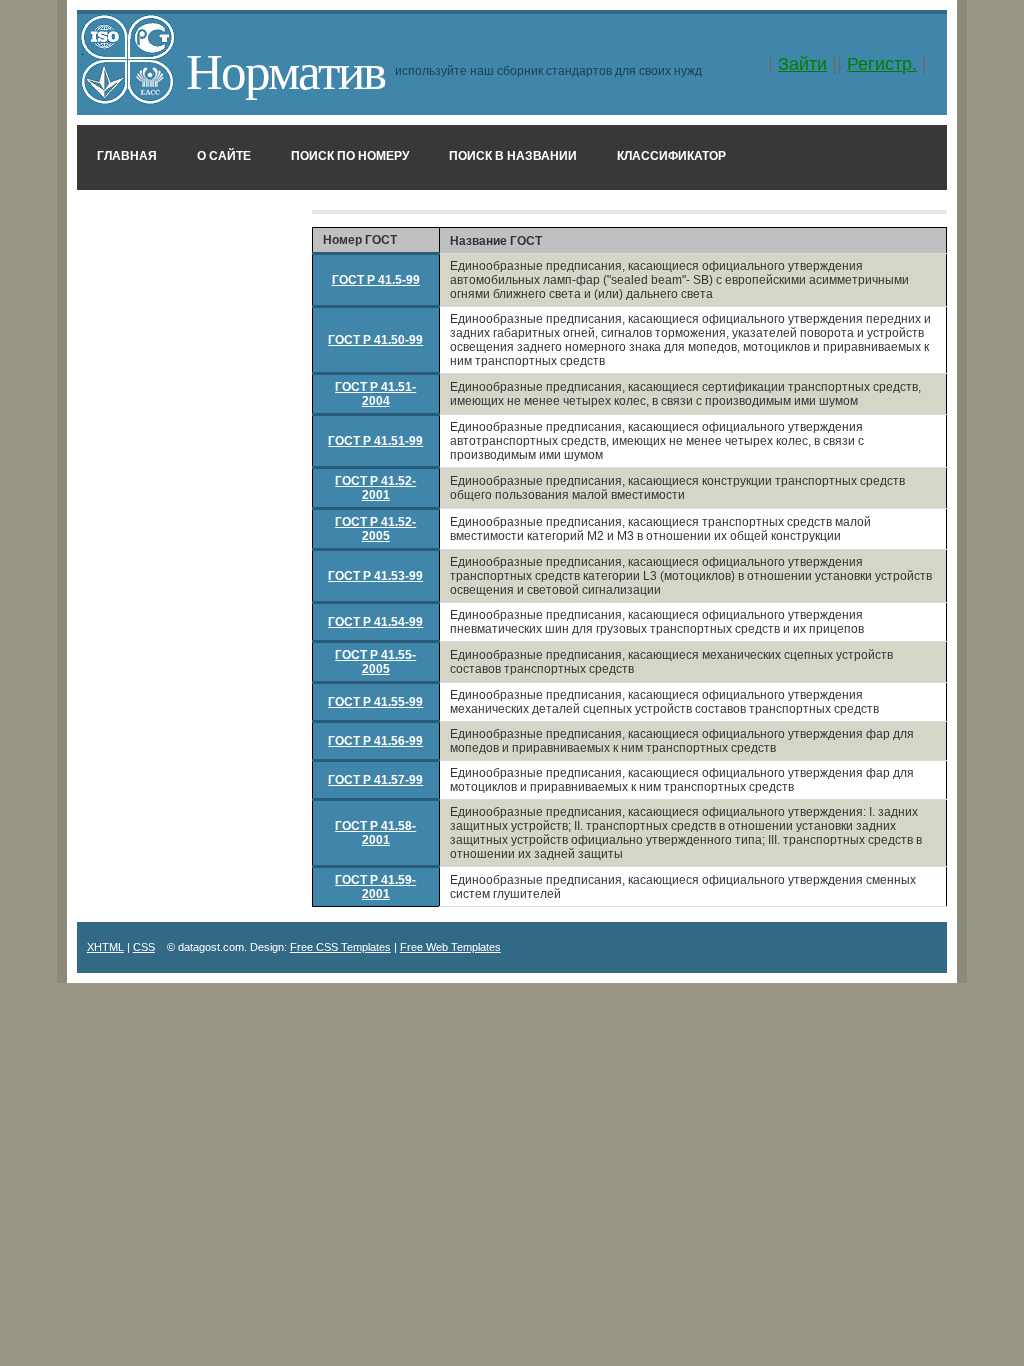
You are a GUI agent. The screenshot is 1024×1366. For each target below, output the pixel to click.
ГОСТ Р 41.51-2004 (375, 394)
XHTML (105, 947)
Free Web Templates (450, 947)
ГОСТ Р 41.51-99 (375, 441)
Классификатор (671, 156)
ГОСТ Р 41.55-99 (375, 702)
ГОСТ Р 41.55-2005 (375, 662)
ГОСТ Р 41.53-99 (375, 576)
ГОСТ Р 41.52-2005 (375, 529)
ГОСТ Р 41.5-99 (376, 280)
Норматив (285, 69)
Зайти (802, 64)
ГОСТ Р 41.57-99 (375, 780)
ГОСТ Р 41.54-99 (375, 622)
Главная (127, 156)
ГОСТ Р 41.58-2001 (375, 833)
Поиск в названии (513, 156)
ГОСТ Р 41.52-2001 (375, 488)
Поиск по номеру (350, 156)
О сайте (224, 156)
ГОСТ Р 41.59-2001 (375, 887)
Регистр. (882, 64)
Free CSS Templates (340, 947)
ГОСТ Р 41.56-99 (375, 741)
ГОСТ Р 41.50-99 (375, 340)
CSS (144, 947)
